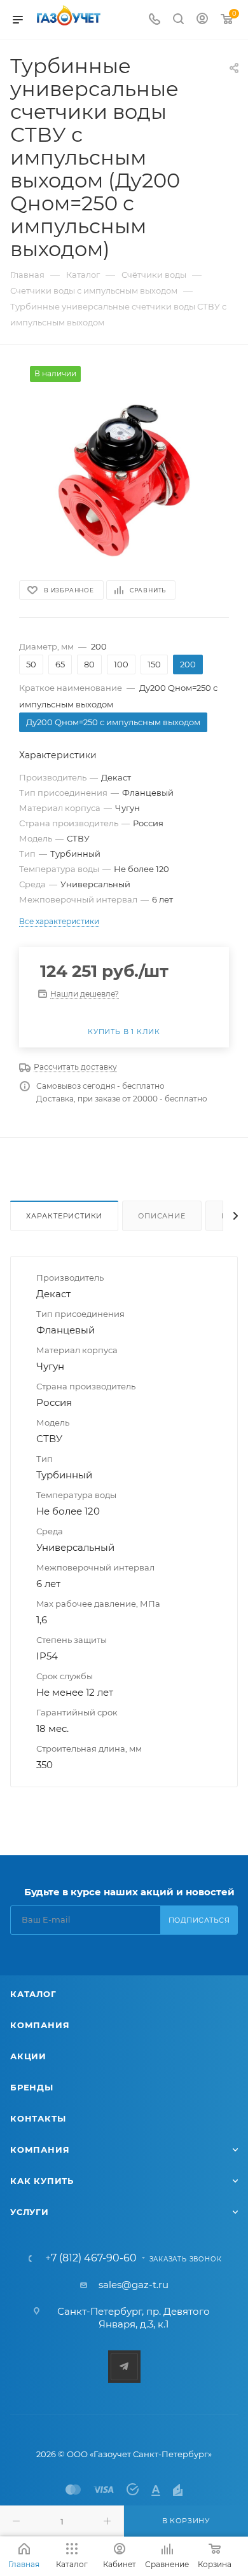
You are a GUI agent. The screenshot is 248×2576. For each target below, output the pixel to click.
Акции (28, 2056)
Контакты (38, 2118)
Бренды (32, 2087)
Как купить (42, 2181)
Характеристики (64, 1216)
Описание (162, 1216)
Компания (40, 2025)
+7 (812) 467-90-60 (91, 2258)
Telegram (124, 2367)
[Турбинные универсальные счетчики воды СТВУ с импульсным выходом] (124, 461)
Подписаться (199, 1920)
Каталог (33, 1994)
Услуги (30, 2212)
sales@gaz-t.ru (134, 2285)
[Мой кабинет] (202, 20)
